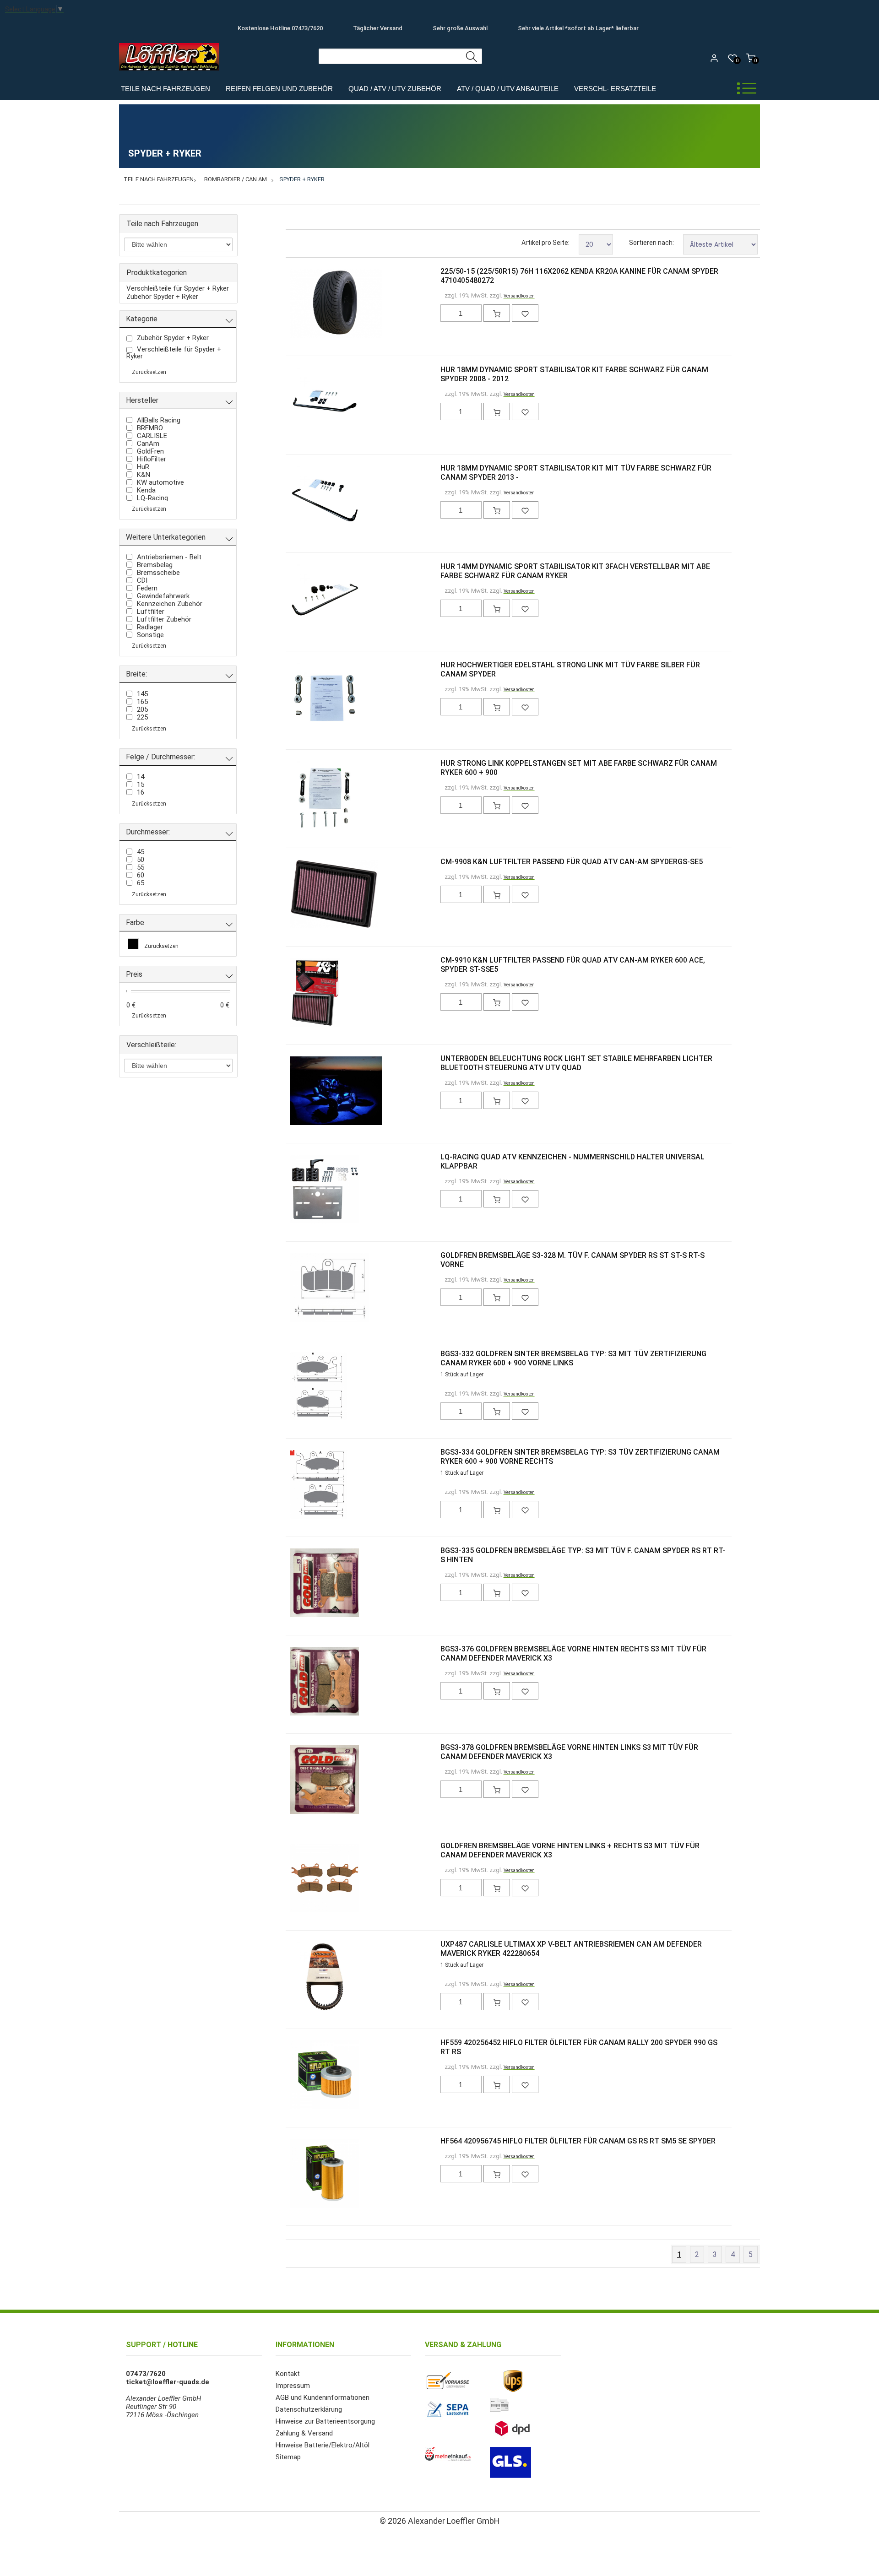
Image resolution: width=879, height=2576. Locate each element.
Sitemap (288, 2457)
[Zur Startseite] (171, 73)
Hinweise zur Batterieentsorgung (325, 2421)
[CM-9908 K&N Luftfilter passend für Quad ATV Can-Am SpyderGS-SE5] (305, 895)
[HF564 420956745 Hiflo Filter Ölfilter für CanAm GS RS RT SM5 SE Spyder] (305, 2174)
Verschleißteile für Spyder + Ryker (178, 288)
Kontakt (288, 2374)
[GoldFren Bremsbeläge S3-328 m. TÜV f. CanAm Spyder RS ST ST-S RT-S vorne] (305, 1288)
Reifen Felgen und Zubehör (279, 89)
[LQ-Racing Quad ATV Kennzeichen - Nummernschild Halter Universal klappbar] (305, 1190)
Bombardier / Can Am (236, 179)
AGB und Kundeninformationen (323, 2397)
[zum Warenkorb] (497, 313)
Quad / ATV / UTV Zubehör (395, 89)
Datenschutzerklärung (309, 2409)
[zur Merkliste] (525, 313)
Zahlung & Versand (304, 2433)
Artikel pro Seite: (545, 243)
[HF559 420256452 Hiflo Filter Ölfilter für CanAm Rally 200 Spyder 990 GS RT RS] (305, 2076)
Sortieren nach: (651, 243)
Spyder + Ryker (302, 179)
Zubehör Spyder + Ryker (162, 297)
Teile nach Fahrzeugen (165, 89)
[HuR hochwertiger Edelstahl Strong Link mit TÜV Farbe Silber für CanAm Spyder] (305, 698)
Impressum (293, 2386)
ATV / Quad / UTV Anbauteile (508, 89)
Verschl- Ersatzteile (615, 89)
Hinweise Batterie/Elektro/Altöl (323, 2445)
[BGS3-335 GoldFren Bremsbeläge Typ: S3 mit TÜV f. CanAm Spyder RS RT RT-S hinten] (305, 1584)
